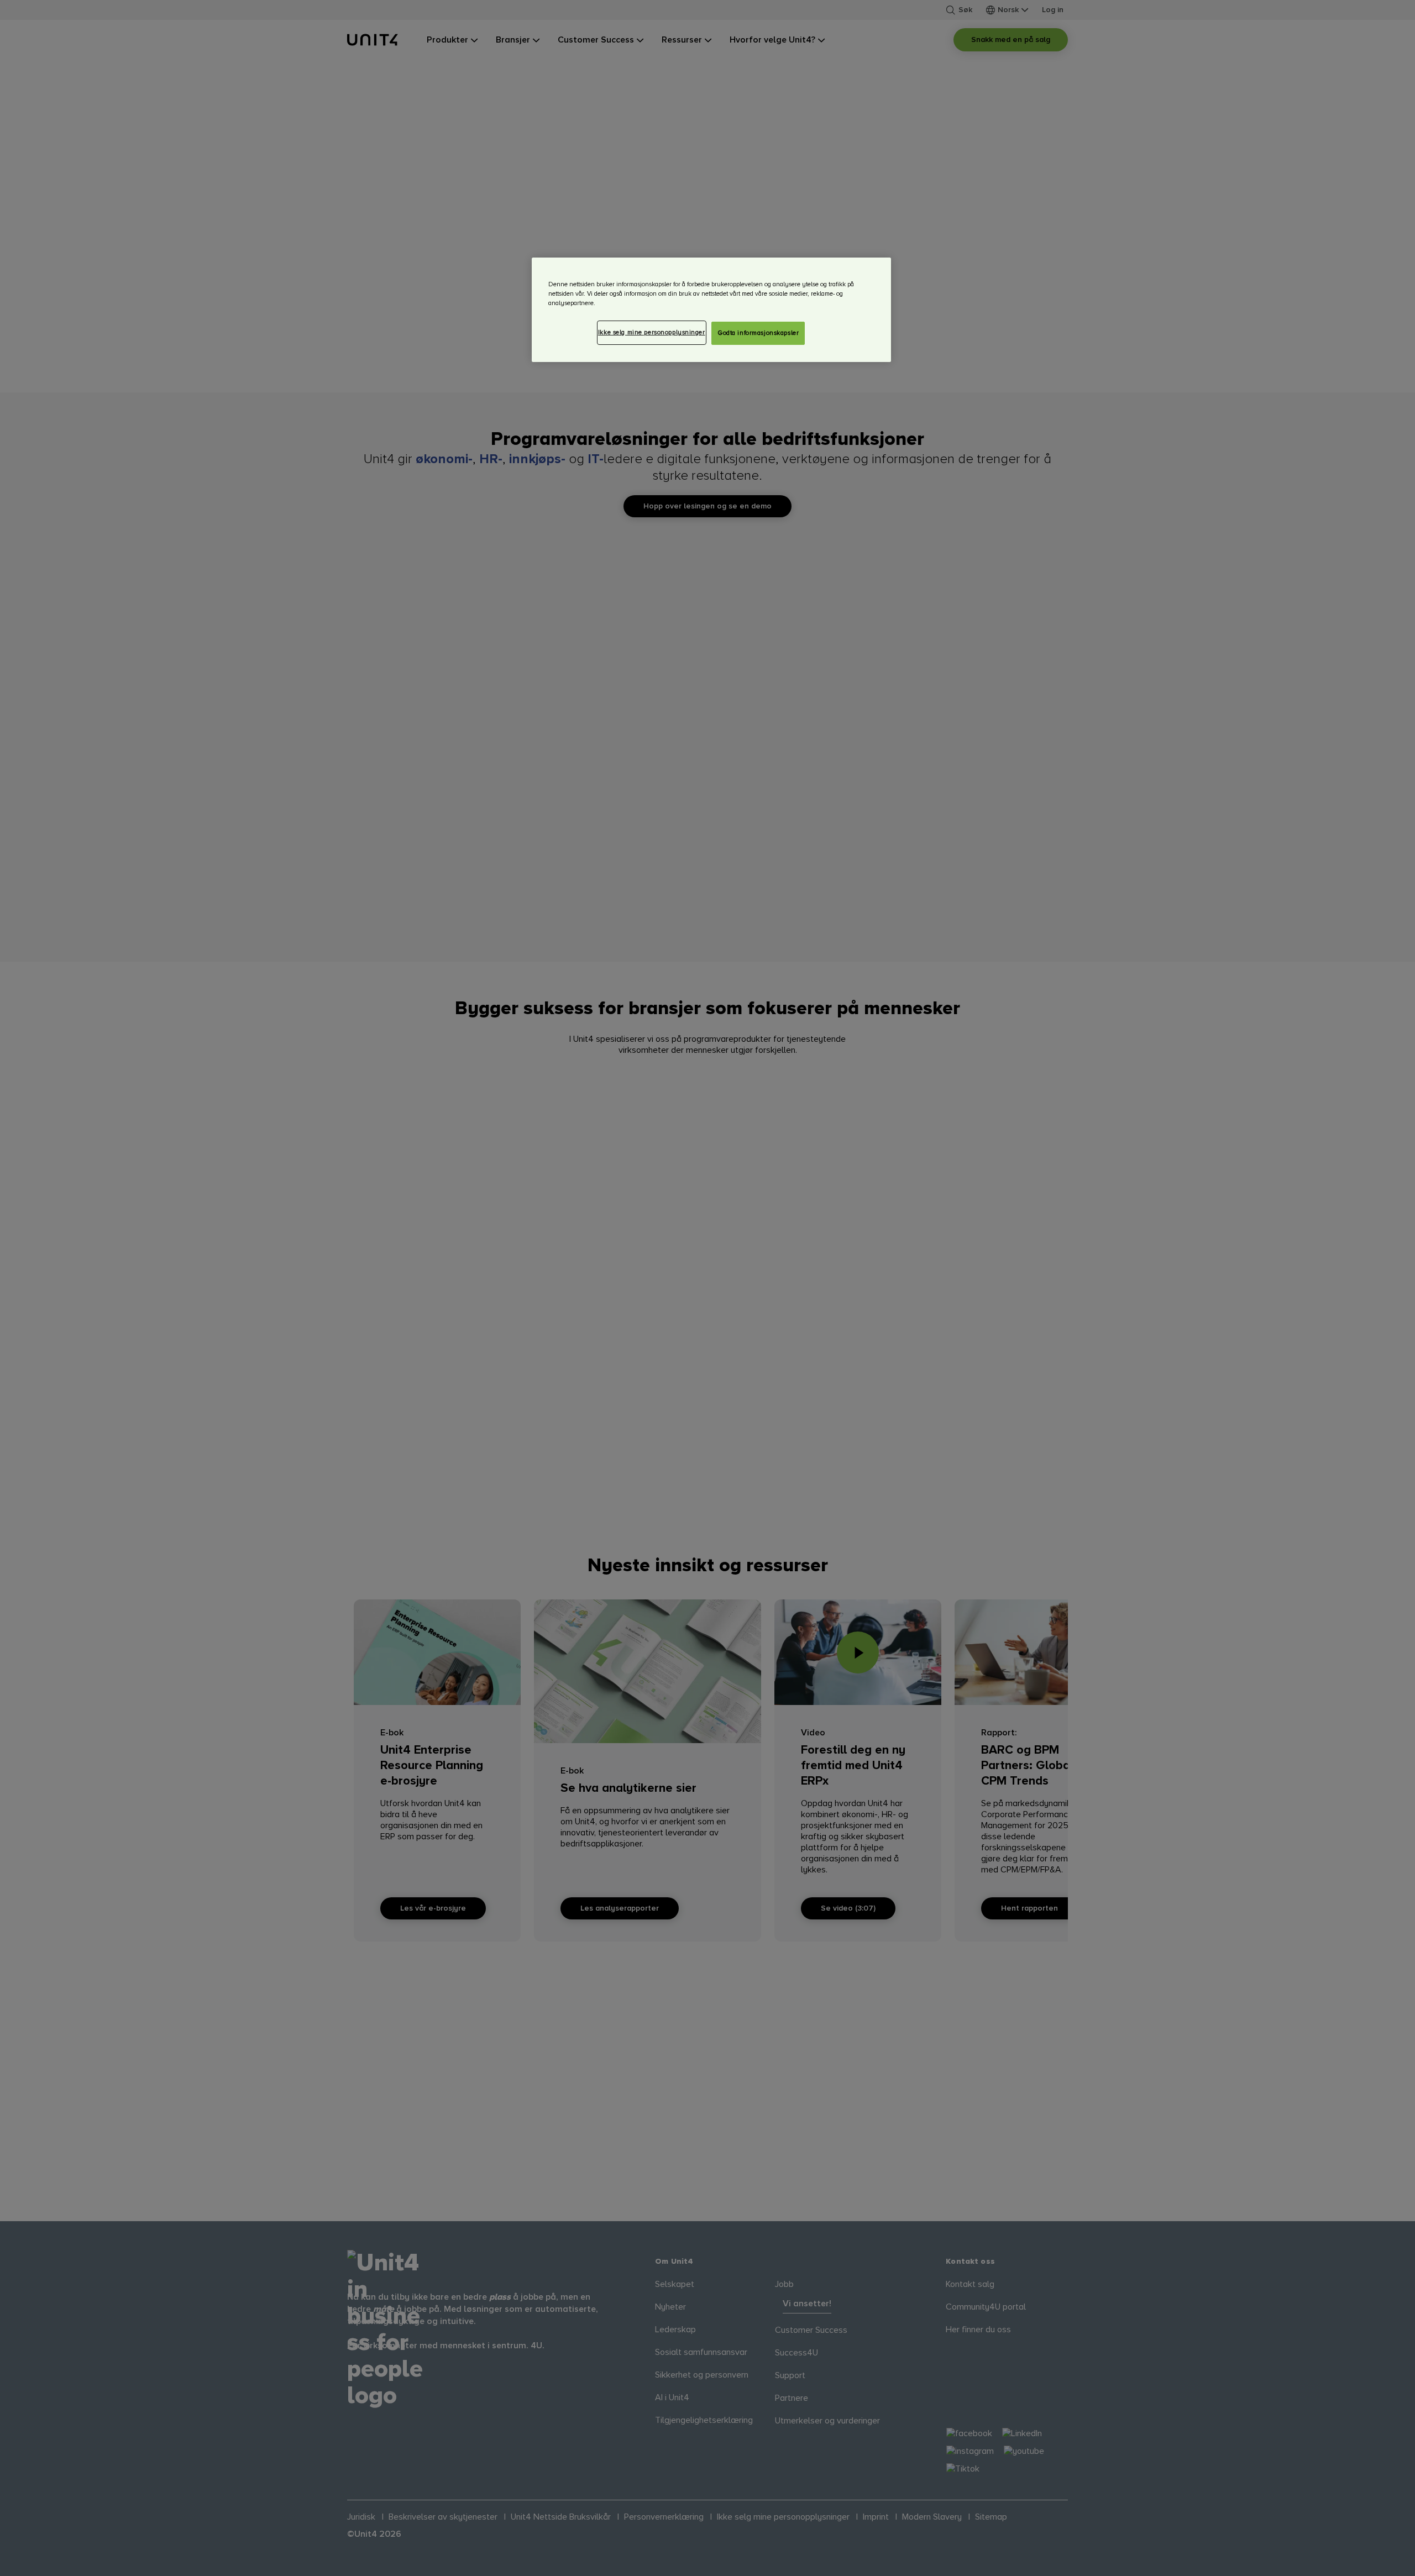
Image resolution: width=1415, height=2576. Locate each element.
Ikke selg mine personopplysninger (652, 332)
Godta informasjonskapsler (758, 333)
